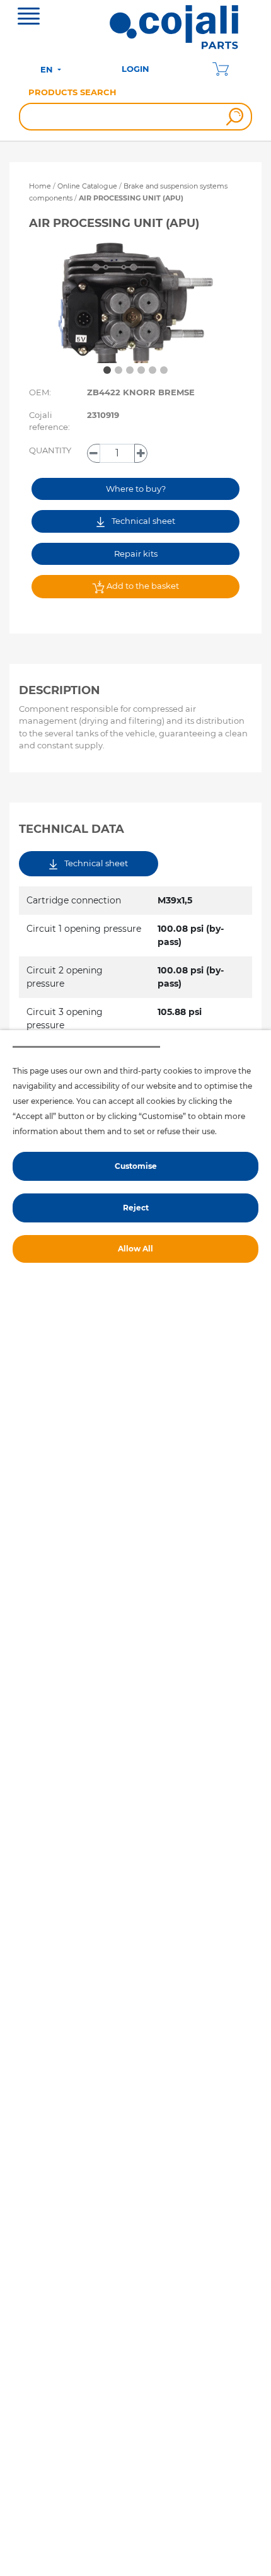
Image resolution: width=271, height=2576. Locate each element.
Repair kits (136, 554)
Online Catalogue (87, 186)
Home (40, 186)
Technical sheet (142, 521)
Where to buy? (136, 489)
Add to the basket (142, 586)
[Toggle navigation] (29, 18)
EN (48, 69)
